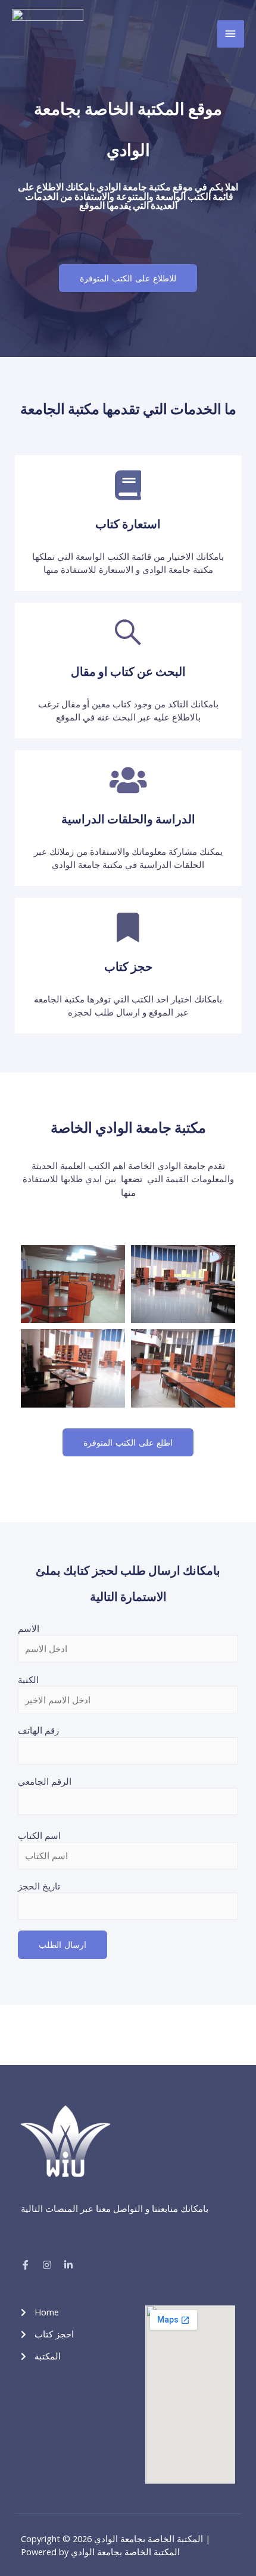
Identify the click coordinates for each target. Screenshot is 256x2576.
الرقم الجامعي (45, 1781)
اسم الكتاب (39, 1835)
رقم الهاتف (38, 1730)
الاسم (29, 1628)
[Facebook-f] (26, 2265)
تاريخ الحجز (39, 1886)
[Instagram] (47, 2265)
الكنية (28, 1679)
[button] (128, 278)
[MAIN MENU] (231, 34)
